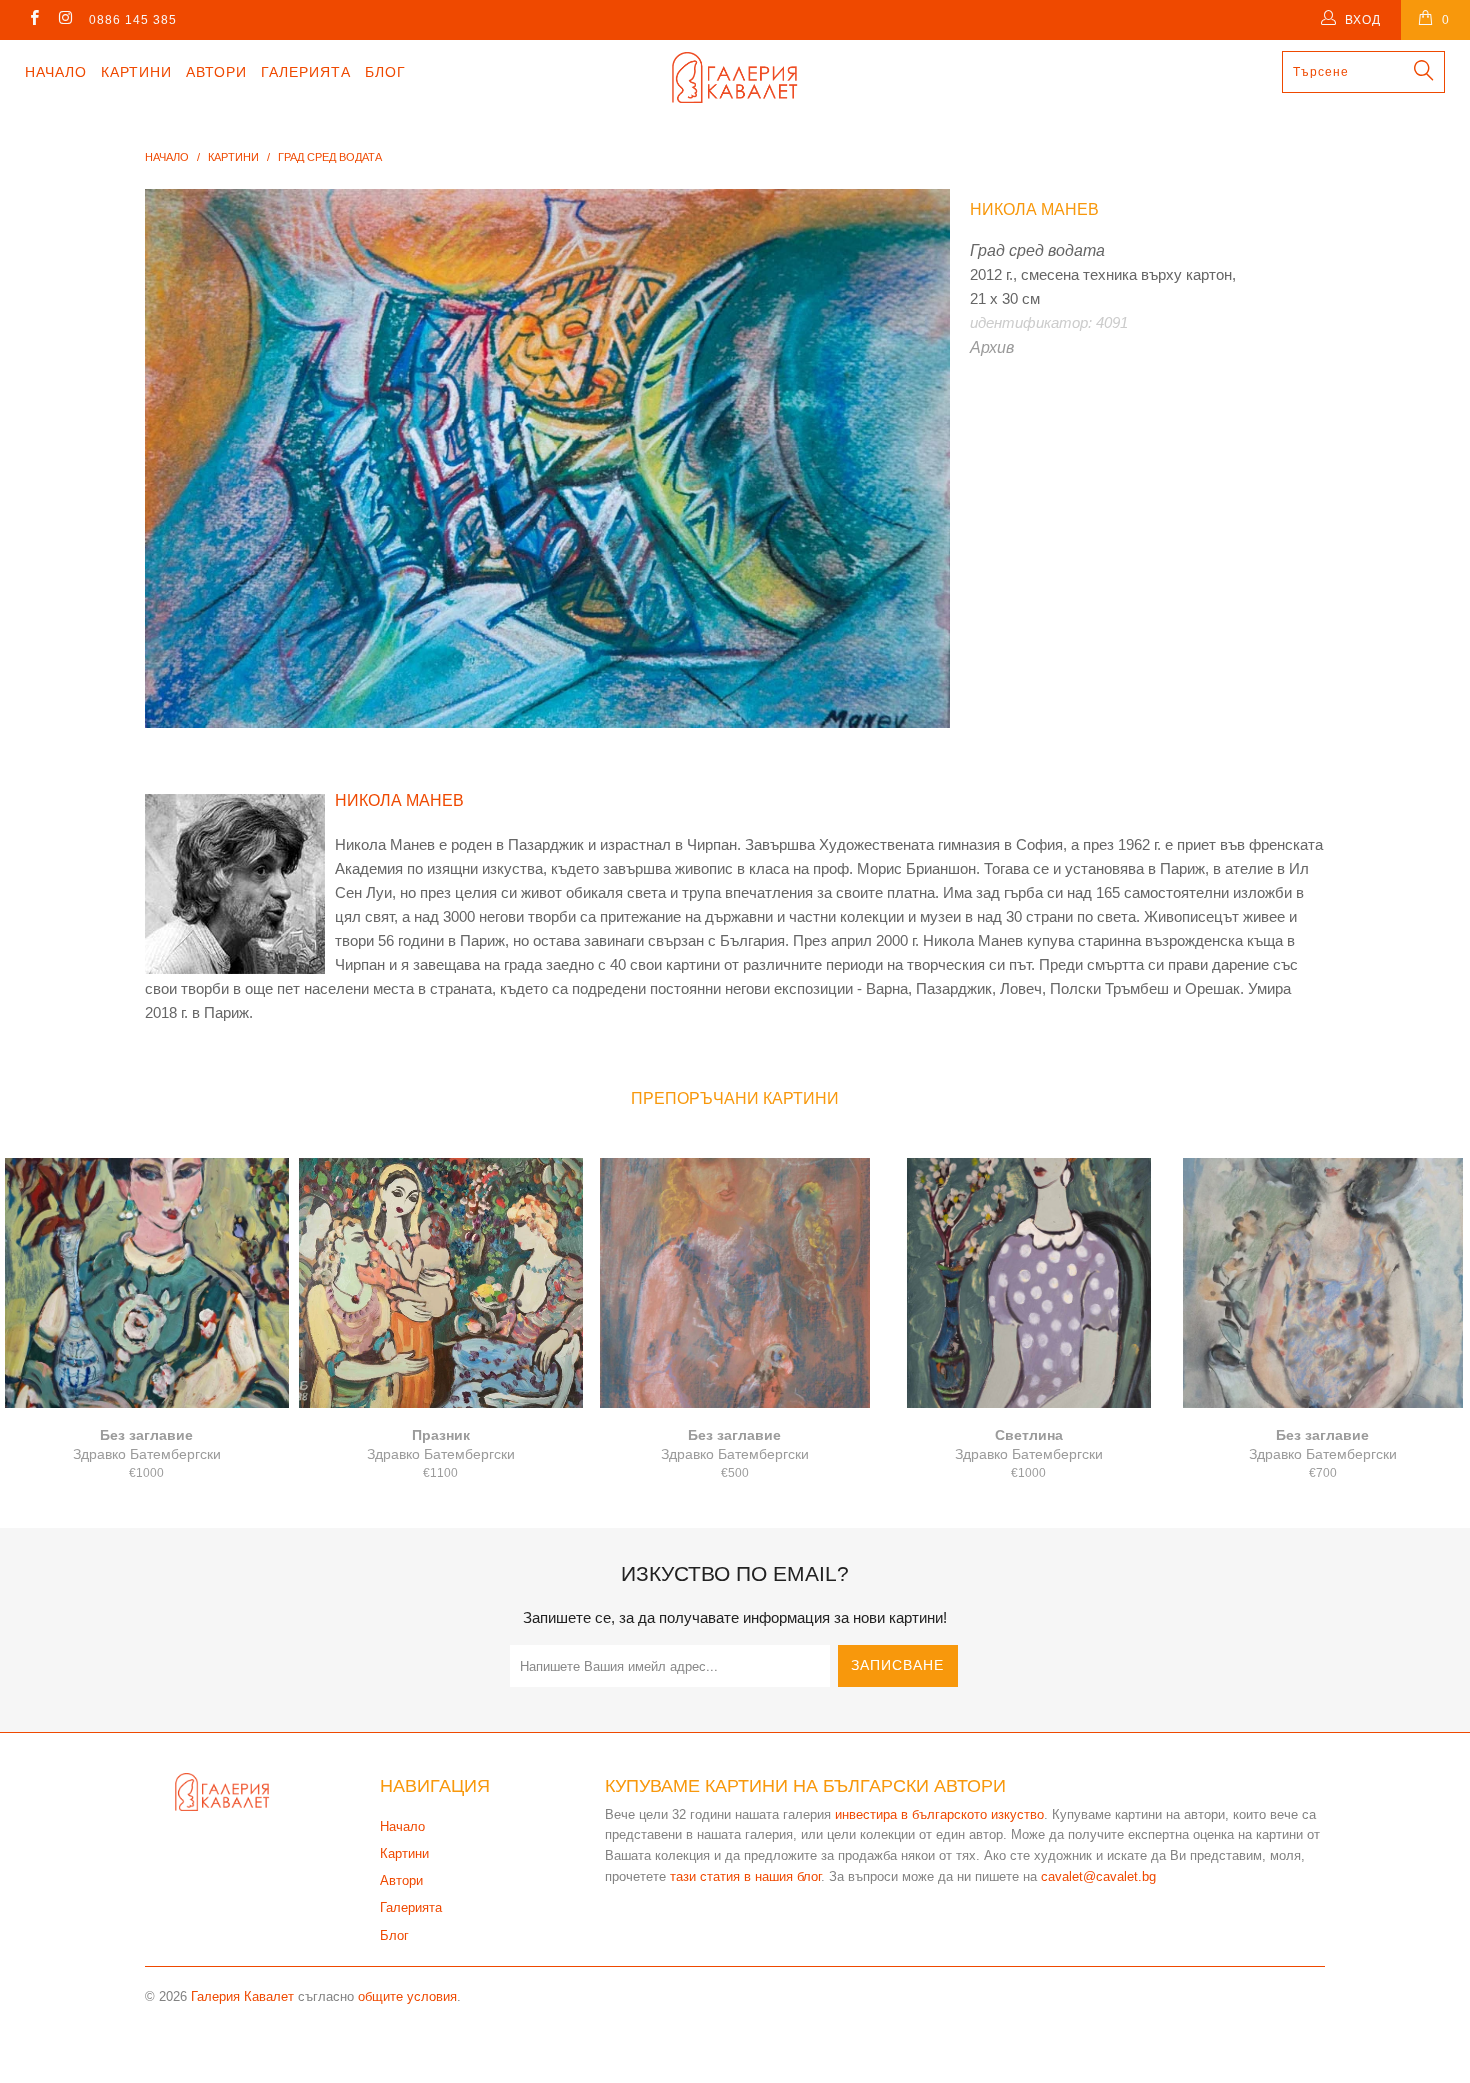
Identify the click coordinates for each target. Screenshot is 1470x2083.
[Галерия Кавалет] (734, 77)
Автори (216, 72)
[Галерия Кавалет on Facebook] (33, 20)
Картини (136, 72)
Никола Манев (1034, 209)
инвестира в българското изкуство (939, 1814)
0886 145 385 (133, 20)
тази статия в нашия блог (745, 1876)
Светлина (1029, 1283)
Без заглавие (147, 1283)
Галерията (306, 72)
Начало (56, 72)
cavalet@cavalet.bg (1098, 1876)
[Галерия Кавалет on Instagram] (64, 20)
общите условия (407, 1996)
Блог (385, 72)
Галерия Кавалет (242, 1996)
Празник (441, 1283)
